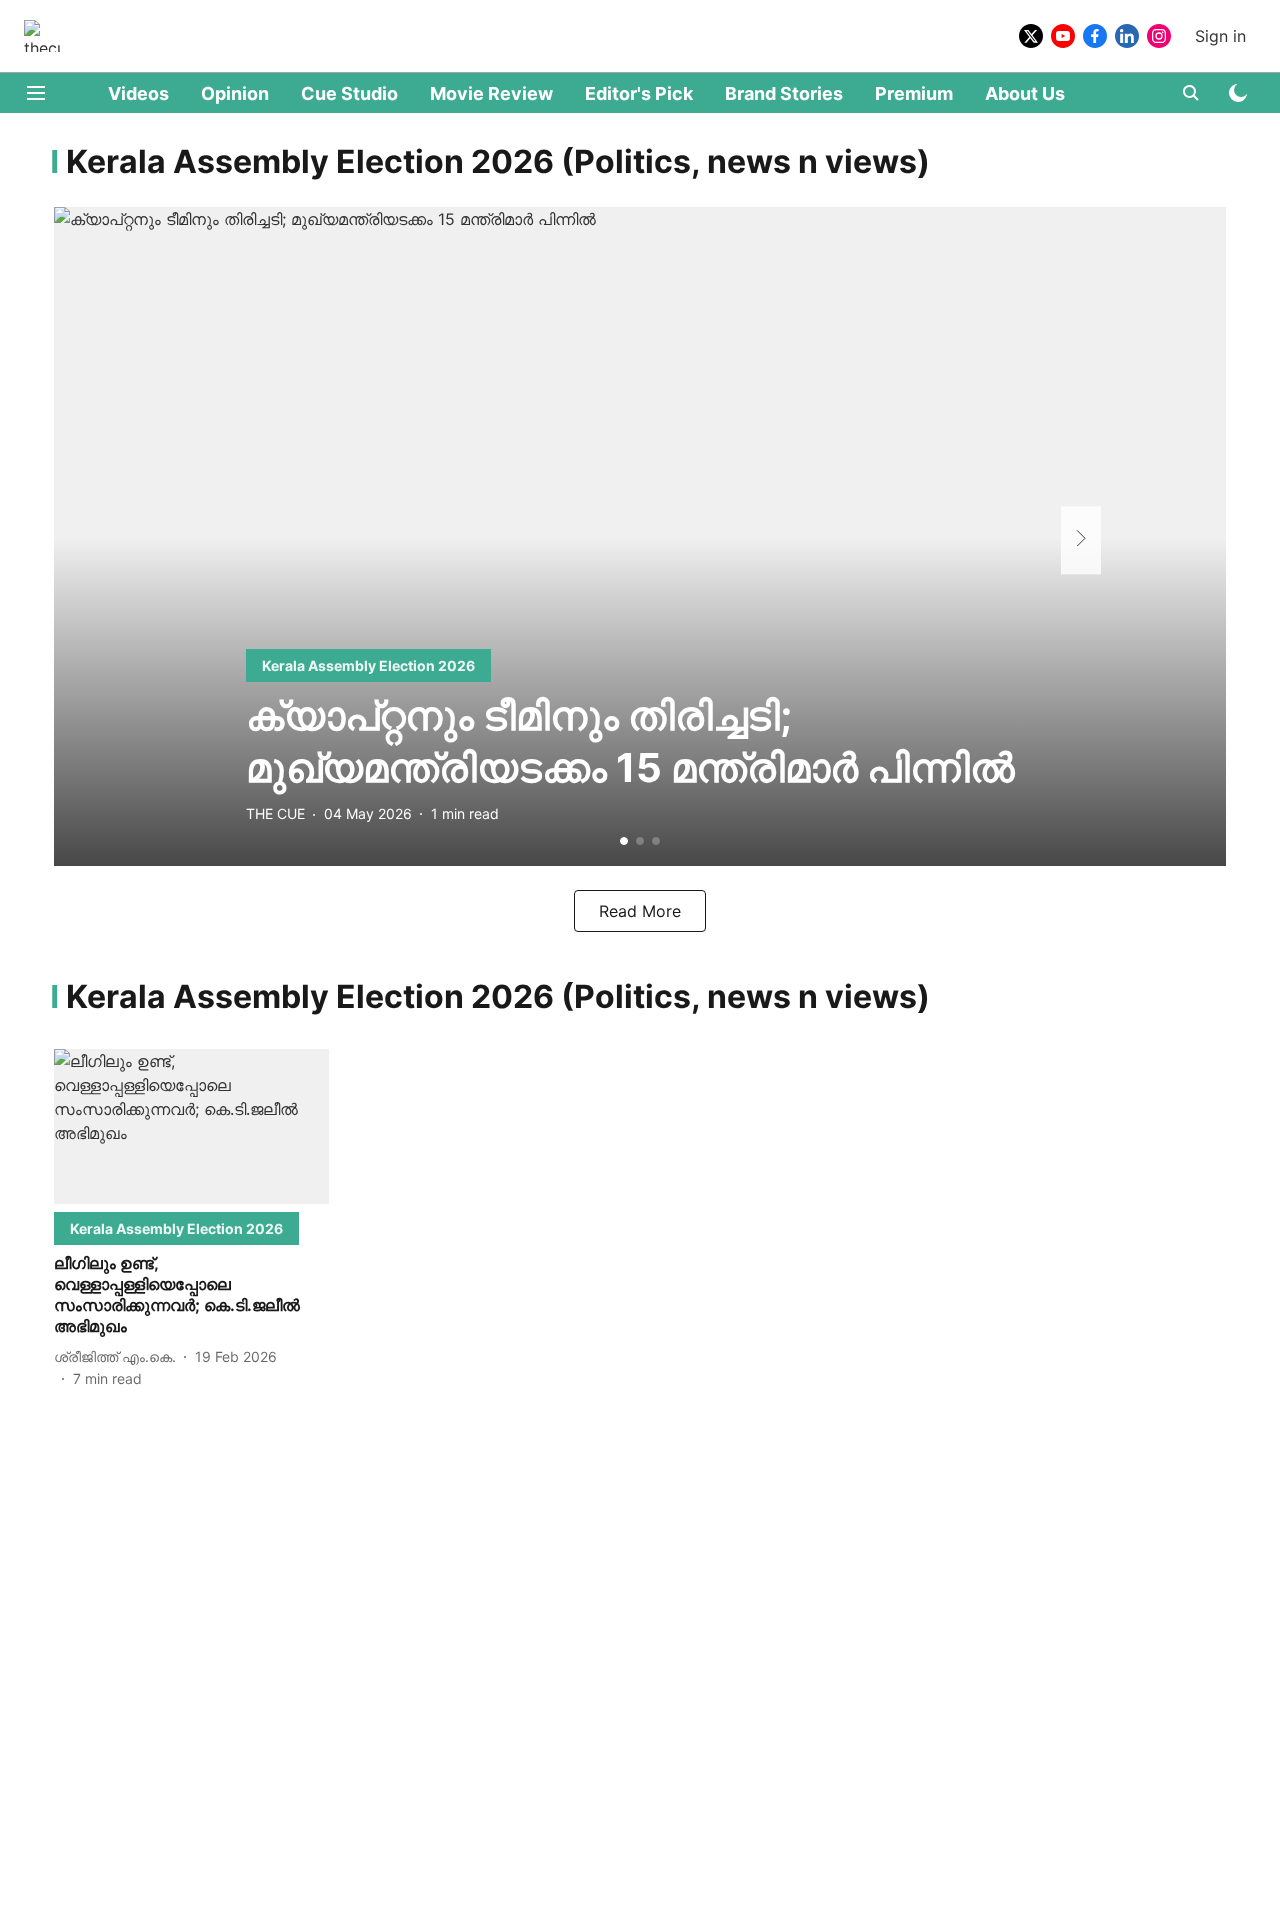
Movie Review (491, 93)
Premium (914, 93)
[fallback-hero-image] (640, 536)
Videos (138, 93)
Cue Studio (349, 93)
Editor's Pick (639, 93)
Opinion (235, 93)
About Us (1025, 93)
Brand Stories (784, 93)
